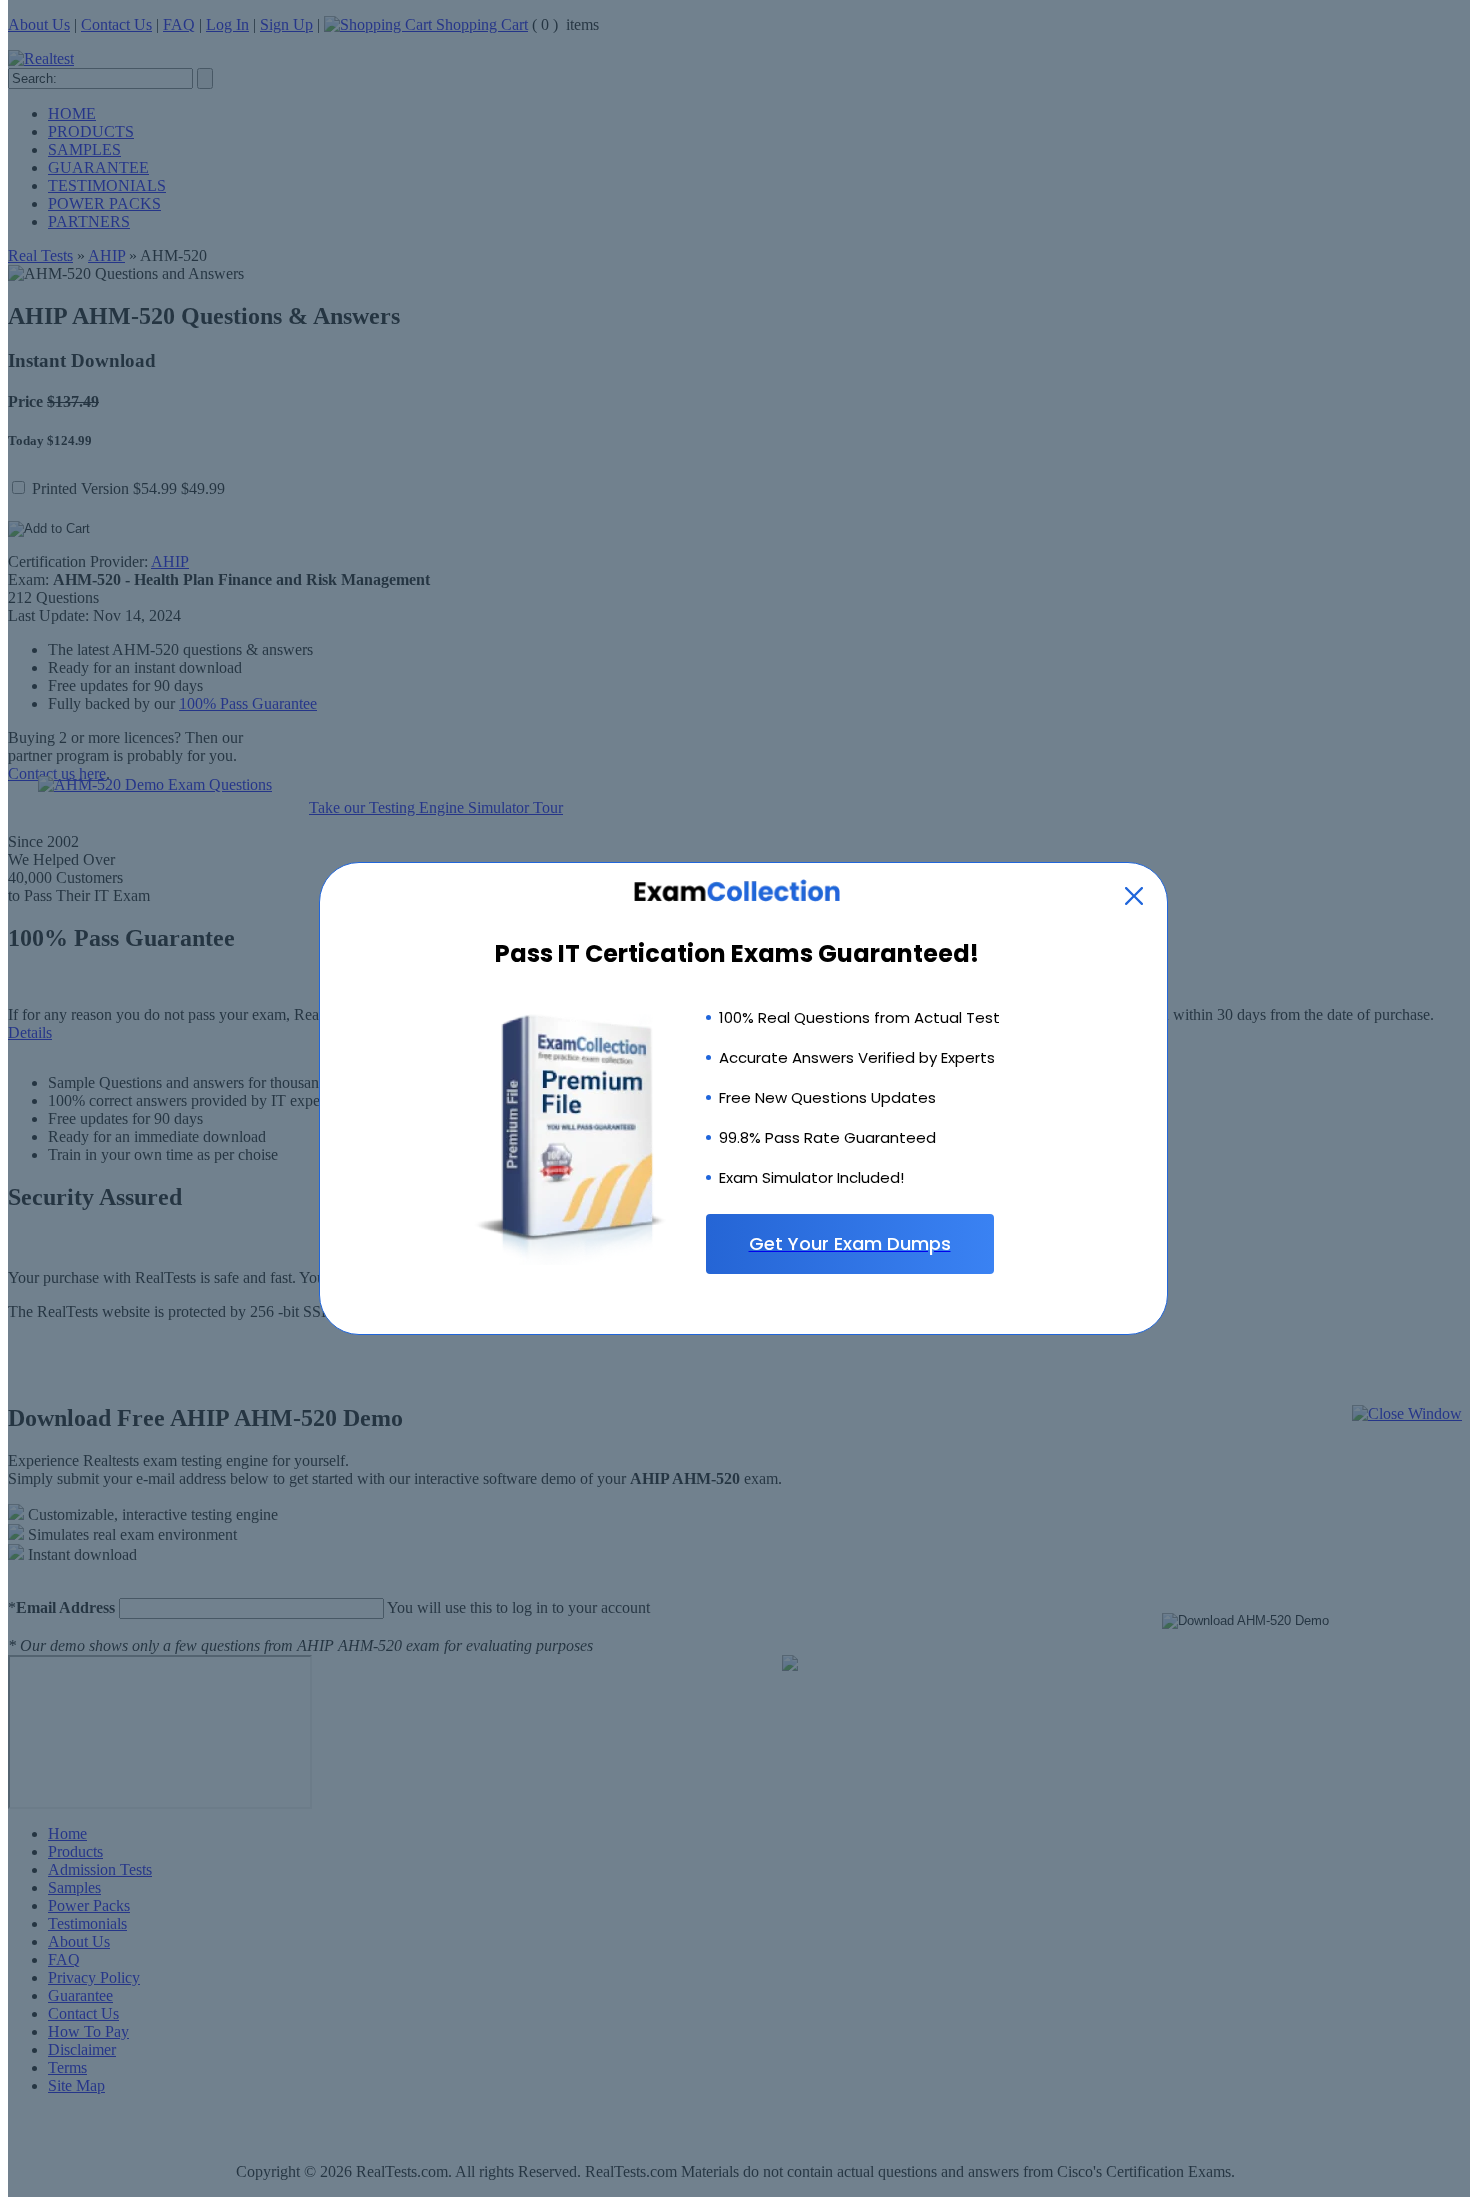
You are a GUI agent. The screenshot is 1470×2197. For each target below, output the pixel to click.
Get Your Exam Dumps (850, 1243)
